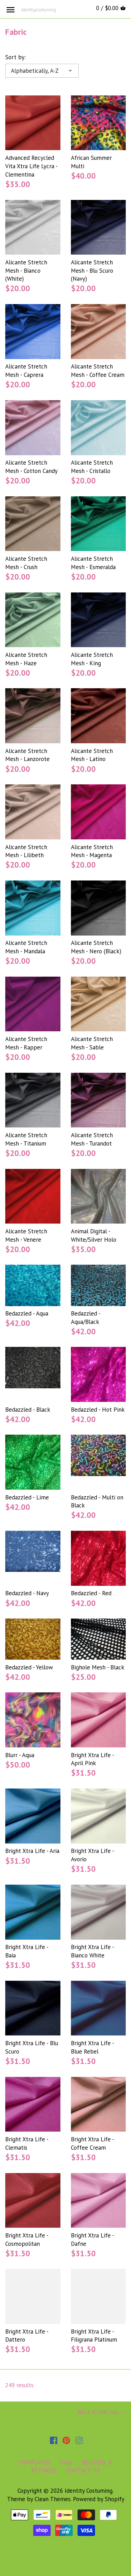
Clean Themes (53, 2499)
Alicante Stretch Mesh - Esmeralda (93, 563)
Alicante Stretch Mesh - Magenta (92, 851)
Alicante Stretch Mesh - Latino (92, 755)
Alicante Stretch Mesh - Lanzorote (27, 755)
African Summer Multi (91, 162)
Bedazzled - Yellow (29, 1667)
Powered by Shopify (99, 2499)
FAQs (66, 2462)
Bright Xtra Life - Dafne (92, 2240)
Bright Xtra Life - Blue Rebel (92, 2047)
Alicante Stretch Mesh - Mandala (26, 947)
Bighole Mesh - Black (98, 1667)
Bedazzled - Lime (27, 1497)
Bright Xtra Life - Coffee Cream (92, 2143)
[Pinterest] (66, 2440)
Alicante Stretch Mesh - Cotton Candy (31, 467)
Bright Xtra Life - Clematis (27, 2143)
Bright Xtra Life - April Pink (92, 1759)
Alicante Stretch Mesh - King (92, 659)
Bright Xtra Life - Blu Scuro (32, 2047)
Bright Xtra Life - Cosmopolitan (27, 2240)
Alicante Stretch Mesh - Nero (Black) (96, 947)
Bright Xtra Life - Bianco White (92, 1951)
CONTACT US (83, 2470)
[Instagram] (79, 2440)
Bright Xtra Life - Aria (32, 1851)
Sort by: (16, 57)
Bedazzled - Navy (27, 1593)
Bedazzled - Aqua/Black (86, 1318)
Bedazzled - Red (91, 1593)
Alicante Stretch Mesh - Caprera (26, 371)
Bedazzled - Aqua (27, 1313)
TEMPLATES (34, 2462)
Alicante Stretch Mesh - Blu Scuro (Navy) (92, 271)
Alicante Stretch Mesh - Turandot (92, 1139)
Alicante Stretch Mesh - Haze (26, 659)
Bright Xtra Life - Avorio (92, 1855)
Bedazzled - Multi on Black (97, 1502)
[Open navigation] (10, 10)
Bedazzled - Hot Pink (98, 1410)
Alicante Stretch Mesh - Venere (26, 1235)
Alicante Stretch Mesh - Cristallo (92, 467)
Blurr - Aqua (20, 1755)
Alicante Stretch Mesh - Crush (26, 563)
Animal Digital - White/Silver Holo (94, 1235)
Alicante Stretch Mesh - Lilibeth (26, 851)
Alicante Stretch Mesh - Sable (92, 1043)
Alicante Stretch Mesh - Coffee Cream (98, 371)
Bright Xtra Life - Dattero (27, 2336)
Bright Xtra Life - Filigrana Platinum (94, 2336)
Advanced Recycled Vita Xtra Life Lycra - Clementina (31, 166)
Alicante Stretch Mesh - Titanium (26, 1139)
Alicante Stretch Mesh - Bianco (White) (26, 271)
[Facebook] (54, 2440)
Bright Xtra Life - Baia (27, 1951)
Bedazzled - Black (28, 1410)
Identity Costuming (89, 2491)
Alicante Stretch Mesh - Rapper (26, 1043)
